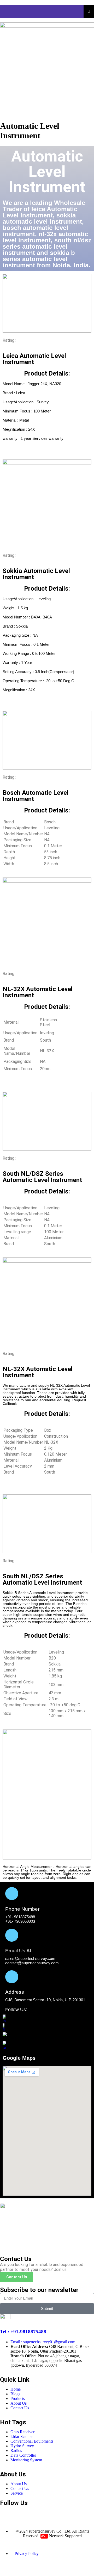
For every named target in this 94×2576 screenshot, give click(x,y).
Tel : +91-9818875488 (23, 2332)
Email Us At (18, 1951)
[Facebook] (7, 2513)
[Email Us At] (12, 1935)
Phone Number (22, 1909)
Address (15, 1992)
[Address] (12, 1977)
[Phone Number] (12, 1894)
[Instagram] (21, 2513)
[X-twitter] (35, 2513)
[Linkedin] (49, 2513)
